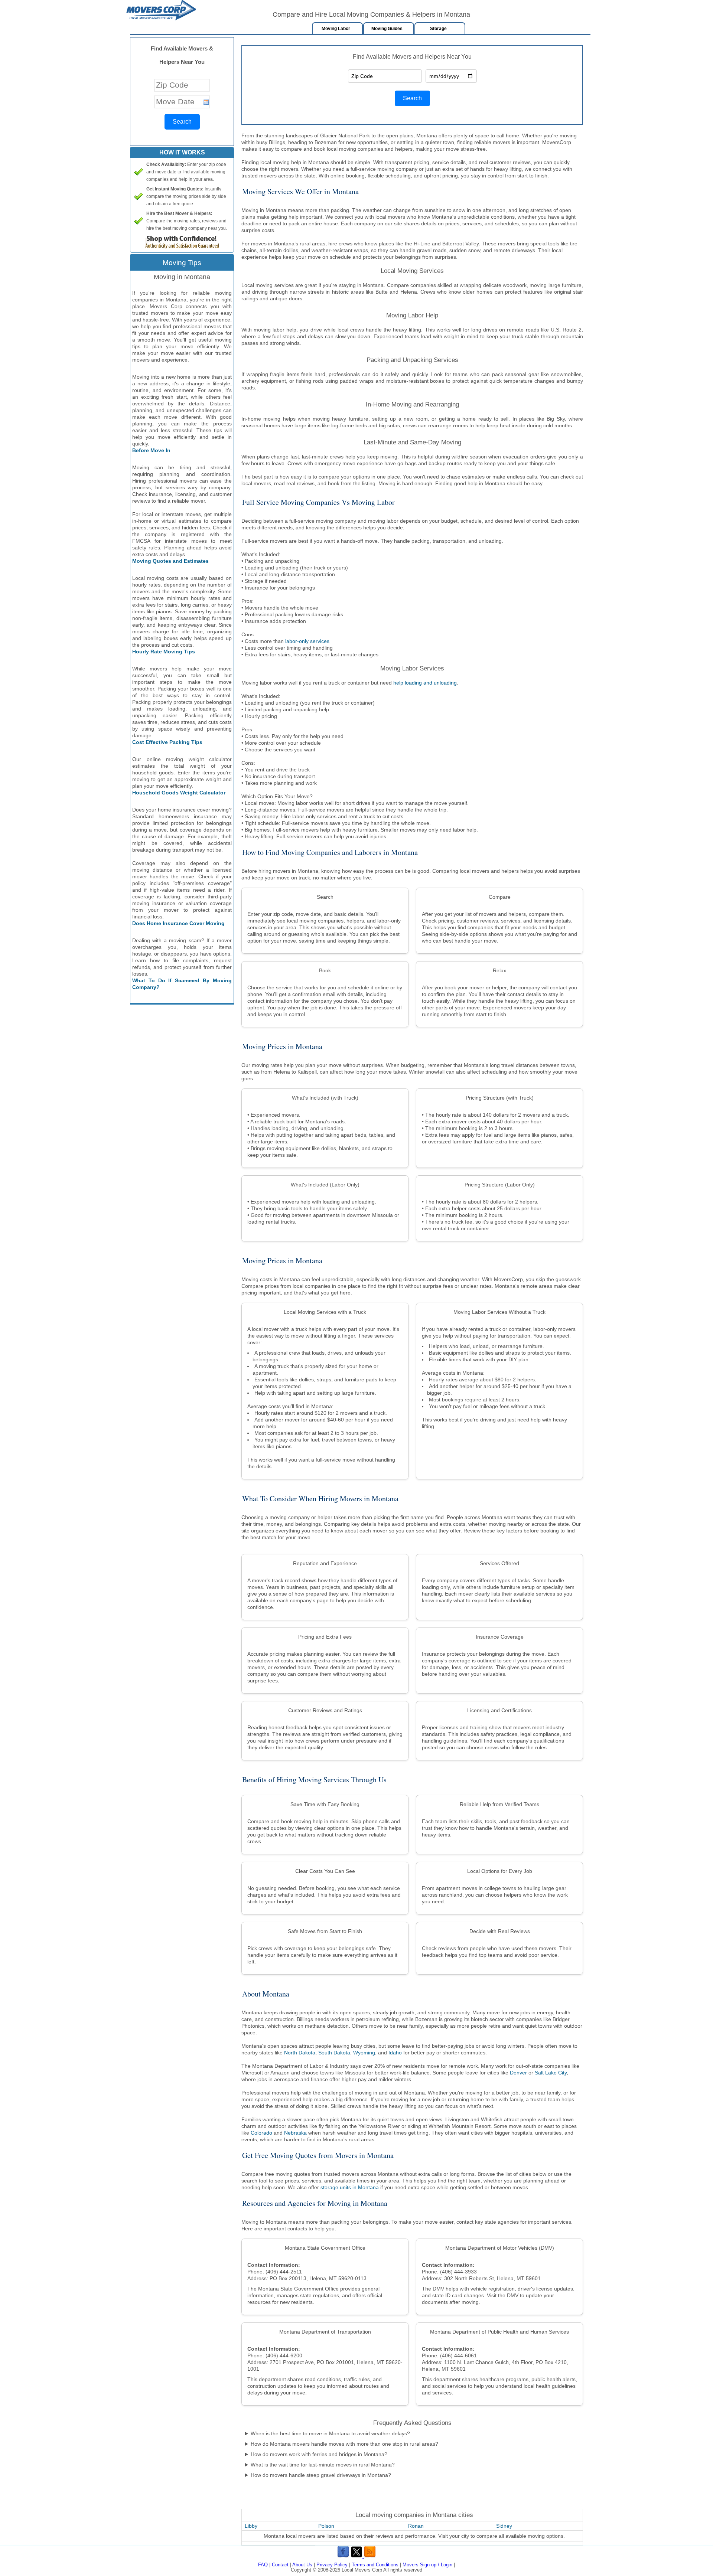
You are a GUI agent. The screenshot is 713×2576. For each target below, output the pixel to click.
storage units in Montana (350, 2187)
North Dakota (300, 2053)
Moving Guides (387, 29)
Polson (326, 2526)
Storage (438, 29)
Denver (518, 2073)
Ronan (416, 2526)
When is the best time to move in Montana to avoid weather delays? (330, 2433)
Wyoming (364, 2053)
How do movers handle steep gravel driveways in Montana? (321, 2475)
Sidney (504, 2526)
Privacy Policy (332, 2565)
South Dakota (334, 2053)
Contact (280, 2565)
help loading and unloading (425, 683)
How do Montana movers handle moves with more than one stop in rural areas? (344, 2444)
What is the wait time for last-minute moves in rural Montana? (323, 2465)
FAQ (263, 2565)
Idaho (395, 2053)
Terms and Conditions (375, 2565)
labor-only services (307, 641)
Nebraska (295, 2133)
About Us (302, 2565)
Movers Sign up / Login (427, 2565)
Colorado (261, 2133)
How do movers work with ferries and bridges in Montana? (319, 2454)
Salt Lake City (551, 2073)
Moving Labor (336, 29)
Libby (251, 2526)
